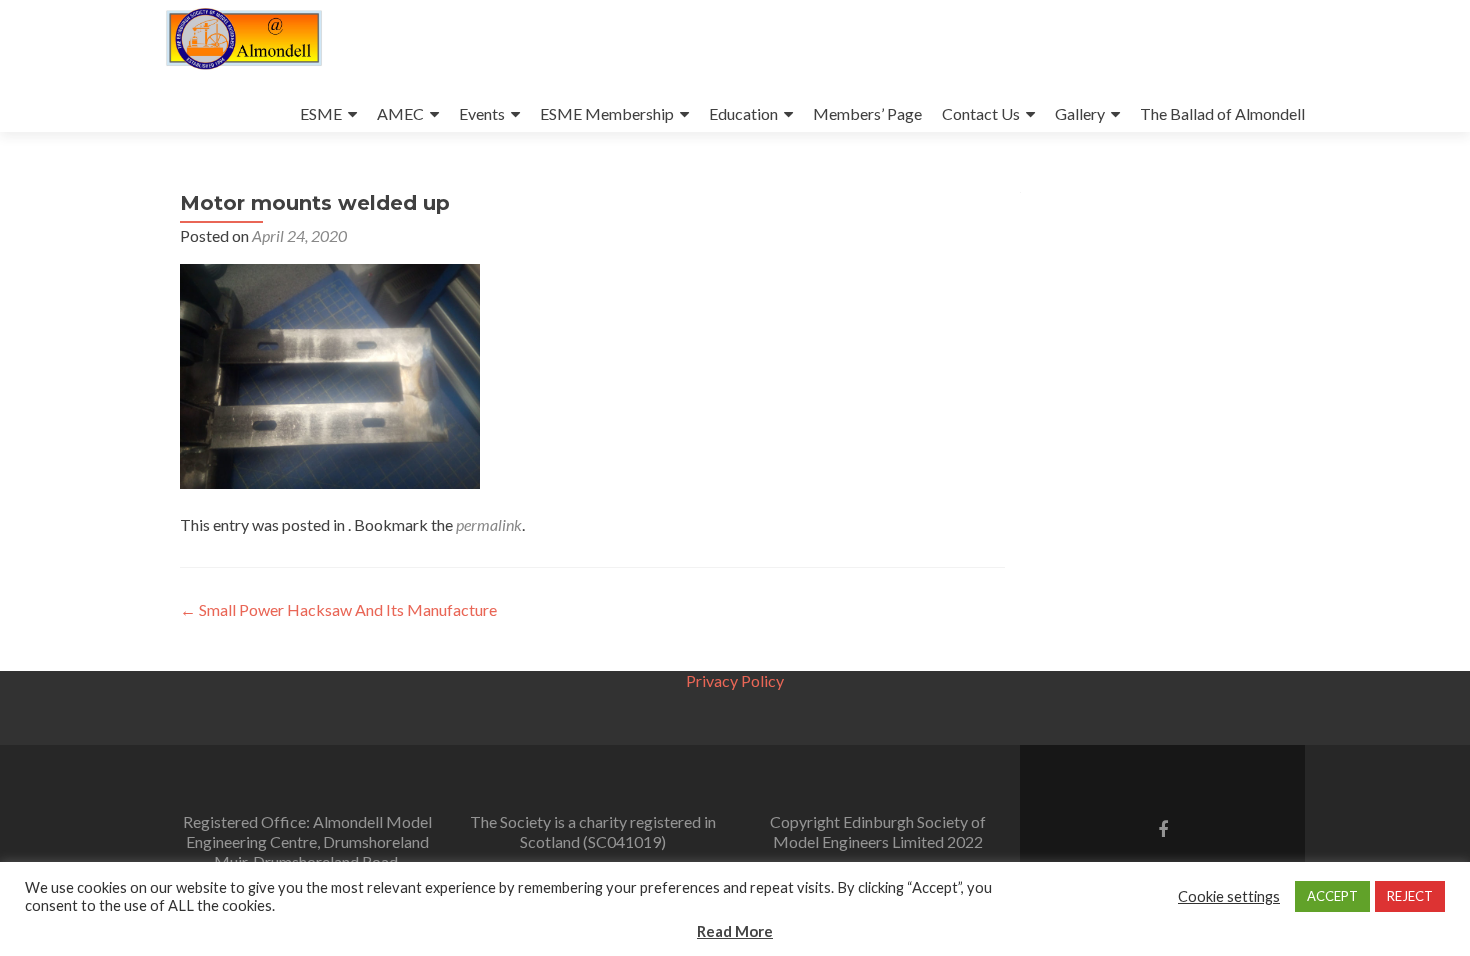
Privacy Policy (735, 680)
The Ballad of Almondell (1222, 113)
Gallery (1080, 113)
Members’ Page (867, 113)
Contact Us (981, 113)
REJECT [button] (1410, 896)
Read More (735, 931)
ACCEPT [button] (1332, 896)
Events (482, 113)
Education (743, 113)
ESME (321, 113)
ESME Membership (607, 113)
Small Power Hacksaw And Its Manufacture (338, 609)
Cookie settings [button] (1229, 896)
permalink (489, 524)
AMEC (400, 113)
